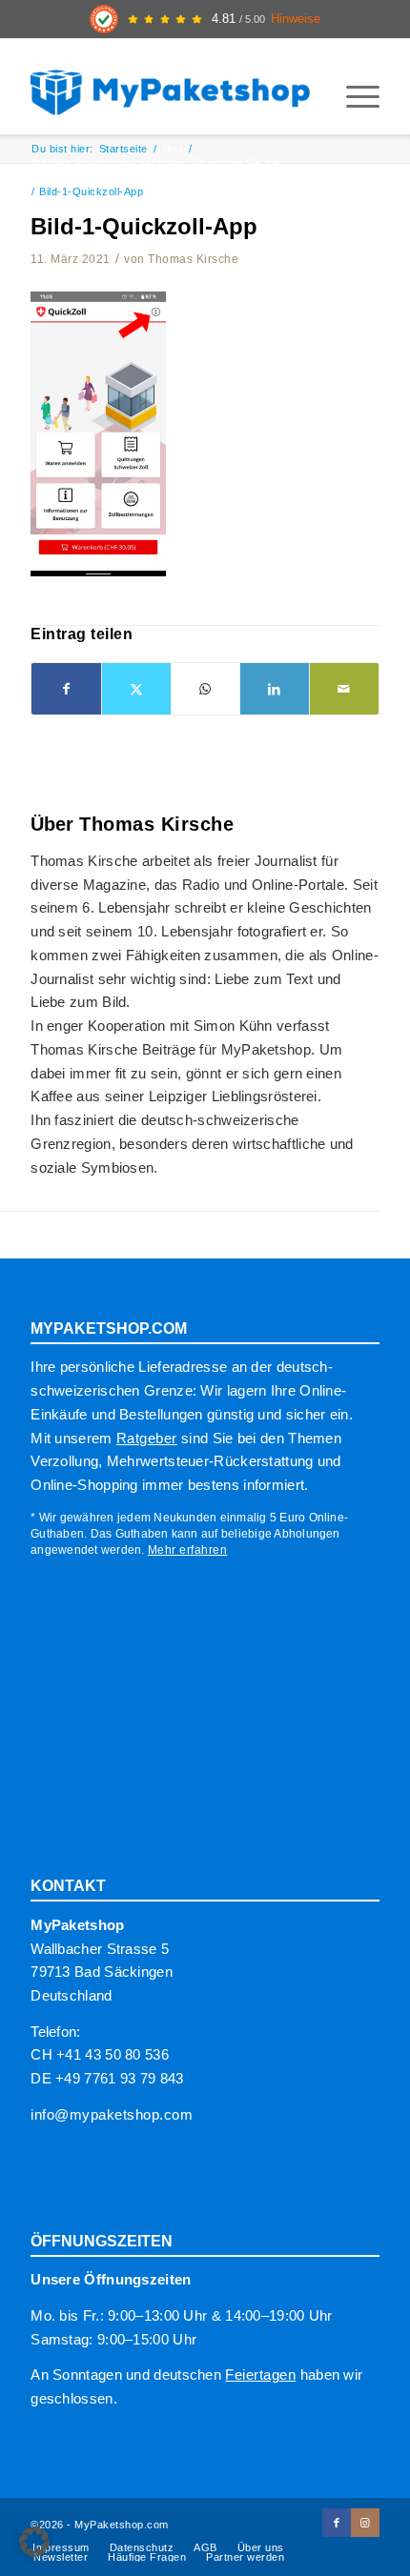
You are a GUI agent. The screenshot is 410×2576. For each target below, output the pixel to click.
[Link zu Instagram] (365, 2523)
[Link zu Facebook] (337, 2523)
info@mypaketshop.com (112, 2114)
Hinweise (296, 19)
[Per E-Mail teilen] (344, 689)
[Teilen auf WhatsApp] (206, 689)
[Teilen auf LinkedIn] (275, 689)
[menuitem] (353, 96)
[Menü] (353, 96)
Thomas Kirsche (193, 259)
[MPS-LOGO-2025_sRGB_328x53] (170, 87)
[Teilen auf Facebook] (66, 689)
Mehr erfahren (188, 1550)
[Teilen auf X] (136, 689)
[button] (34, 2542)
